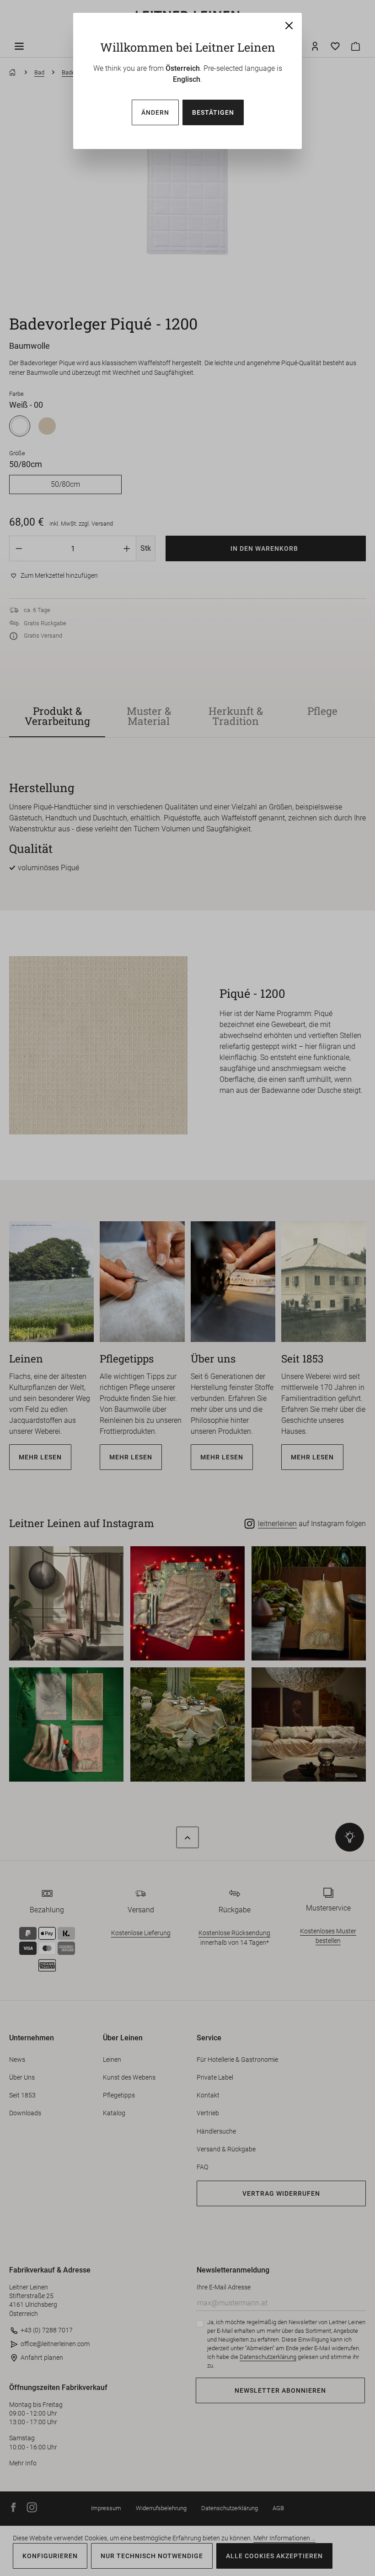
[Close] (289, 26)
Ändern (155, 112)
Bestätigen (213, 112)
